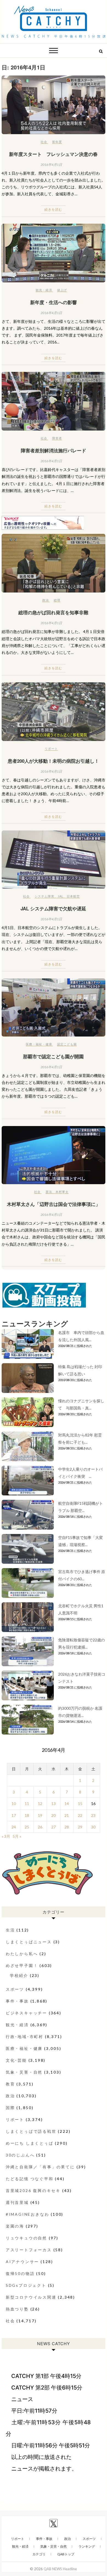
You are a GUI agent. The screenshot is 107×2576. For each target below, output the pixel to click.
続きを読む (53, 209)
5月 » (17, 1836)
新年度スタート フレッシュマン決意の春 (53, 154)
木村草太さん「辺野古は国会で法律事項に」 (54, 1204)
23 (93, 1815)
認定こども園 (67, 1044)
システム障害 (44, 896)
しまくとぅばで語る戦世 (31, 2131)
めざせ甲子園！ (22, 1965)
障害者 (57, 438)
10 (14, 1804)
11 (27, 1804)
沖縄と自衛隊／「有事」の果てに (40, 2167)
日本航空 (73, 896)
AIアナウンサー (22, 2262)
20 (54, 1815)
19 (40, 1815)
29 (80, 1827)
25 (27, 1827)
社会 (44, 142)
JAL (60, 896)
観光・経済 (44, 290)
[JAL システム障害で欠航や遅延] (54, 860)
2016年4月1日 (51, 165)
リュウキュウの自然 (26, 2238)
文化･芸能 (16, 2060)
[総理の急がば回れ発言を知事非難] (54, 563)
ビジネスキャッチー (26, 2013)
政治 (46, 600)
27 (54, 1827)
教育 (10, 2084)
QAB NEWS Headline (60, 2569)
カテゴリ (39, 2554)
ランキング (87, 2546)
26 (40, 1827)
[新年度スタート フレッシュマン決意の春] (54, 105)
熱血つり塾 (17, 2309)
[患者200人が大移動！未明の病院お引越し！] (54, 712)
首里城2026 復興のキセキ (33, 2191)
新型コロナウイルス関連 (31, 2297)
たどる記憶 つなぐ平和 (30, 2179)
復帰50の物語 (20, 2273)
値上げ (62, 290)
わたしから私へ (22, 1954)
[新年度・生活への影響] (54, 253)
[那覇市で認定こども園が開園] (54, 1007)
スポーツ (15, 1989)
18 (27, 1815)
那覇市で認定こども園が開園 (53, 1056)
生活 (10, 1930)
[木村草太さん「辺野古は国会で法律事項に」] (54, 1155)
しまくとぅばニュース (29, 1942)
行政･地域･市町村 (25, 2037)
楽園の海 (15, 2226)
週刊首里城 (17, 2202)
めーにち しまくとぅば (30, 2143)
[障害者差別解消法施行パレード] (54, 401)
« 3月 (6, 1836)
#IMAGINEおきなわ (28, 2214)
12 (40, 1804)
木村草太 (62, 1192)
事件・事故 (17, 2001)
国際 (10, 2108)
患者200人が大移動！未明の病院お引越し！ (53, 761)
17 (14, 1815)
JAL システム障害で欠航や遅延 (53, 908)
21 (67, 1815)
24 (14, 1827)
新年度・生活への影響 (54, 302)
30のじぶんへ (20, 2155)
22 (80, 1815)
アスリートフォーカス (29, 2250)
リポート (51, 749)
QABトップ (66, 2554)
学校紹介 (19, 1975)
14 (67, 1804)
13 (54, 1804)
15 (80, 1804)
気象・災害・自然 (24, 2072)
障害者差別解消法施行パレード (54, 450)
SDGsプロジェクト (26, 2285)
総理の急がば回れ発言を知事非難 (53, 612)
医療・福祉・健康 (39, 1044)
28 (67, 1827)
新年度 (57, 142)
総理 (57, 600)
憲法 (49, 1192)
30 (93, 1827)
